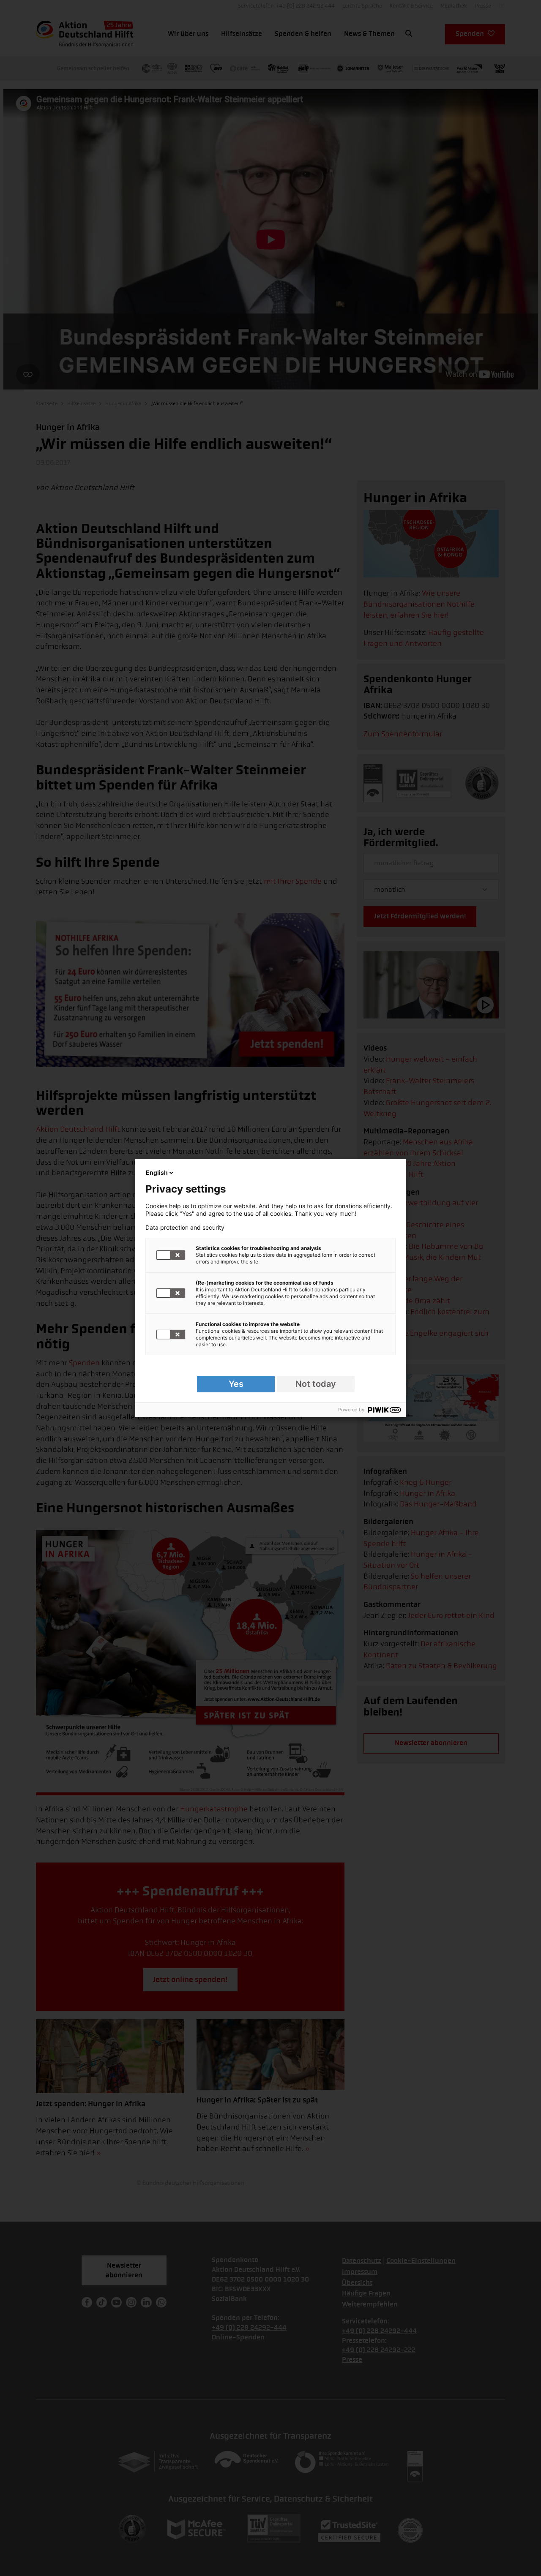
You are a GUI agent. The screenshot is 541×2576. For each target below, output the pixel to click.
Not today (316, 1384)
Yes (236, 1384)
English (157, 1172)
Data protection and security (185, 1228)
